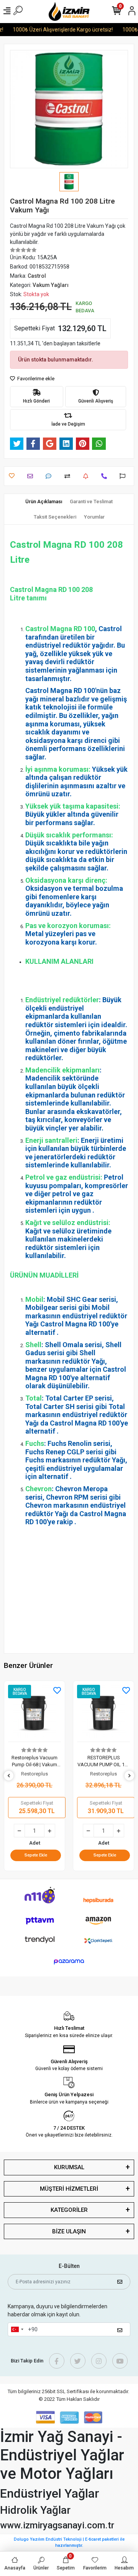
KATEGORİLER (69, 2210)
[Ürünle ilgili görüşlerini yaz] (50, 476)
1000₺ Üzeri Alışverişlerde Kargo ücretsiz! (56, 30)
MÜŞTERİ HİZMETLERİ (69, 2189)
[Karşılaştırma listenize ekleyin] (69, 476)
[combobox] (17, 2329)
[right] (130, 1776)
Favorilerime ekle (35, 379)
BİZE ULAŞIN (69, 2231)
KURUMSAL (69, 2167)
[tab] (44, 502)
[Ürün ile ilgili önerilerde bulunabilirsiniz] (124, 476)
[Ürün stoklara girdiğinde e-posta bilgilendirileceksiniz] (88, 476)
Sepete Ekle (36, 1855)
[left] (9, 1776)
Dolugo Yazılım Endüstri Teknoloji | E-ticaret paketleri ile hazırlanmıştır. (69, 2543)
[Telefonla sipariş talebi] (106, 476)
